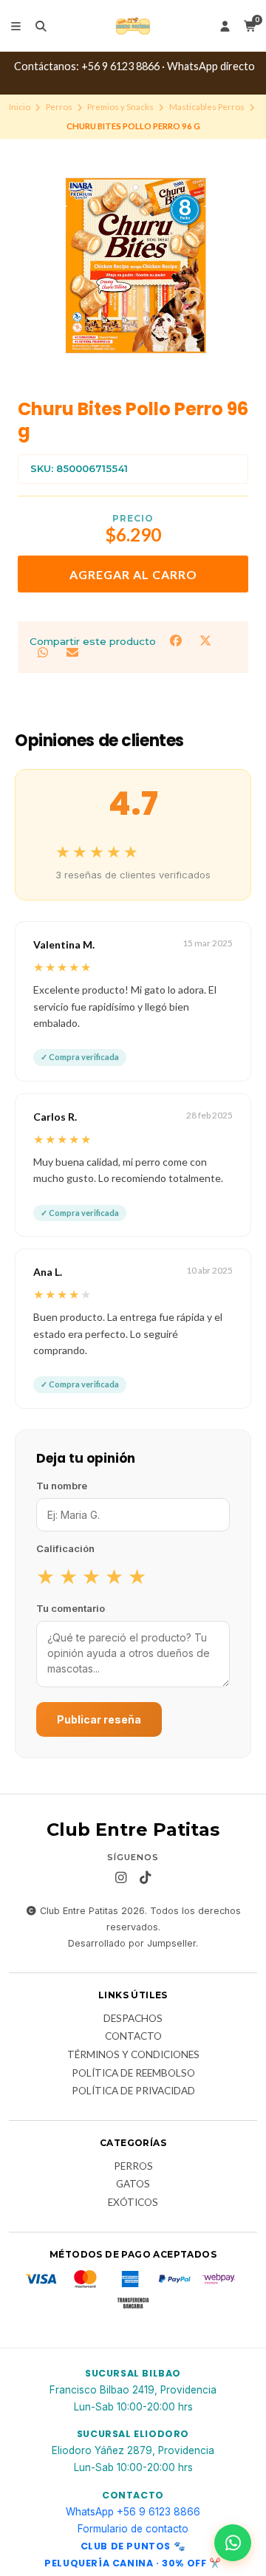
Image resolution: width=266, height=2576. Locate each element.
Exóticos (133, 2203)
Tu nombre (62, 1486)
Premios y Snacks (120, 107)
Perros (59, 107)
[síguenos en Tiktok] (146, 1878)
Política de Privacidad (133, 2091)
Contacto (133, 2037)
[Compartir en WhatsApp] (44, 653)
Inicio (20, 107)
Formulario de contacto (133, 2529)
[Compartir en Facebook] (177, 640)
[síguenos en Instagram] (121, 1878)
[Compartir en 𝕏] (205, 640)
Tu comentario (71, 1608)
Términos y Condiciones (133, 2055)
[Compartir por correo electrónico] (72, 653)
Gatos (133, 2184)
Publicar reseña (99, 1719)
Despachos (133, 2019)
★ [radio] (45, 1576)
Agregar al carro (133, 574)
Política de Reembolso (133, 2074)
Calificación (65, 1548)
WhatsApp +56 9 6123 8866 (133, 2512)
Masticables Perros (207, 107)
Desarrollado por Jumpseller (132, 1943)
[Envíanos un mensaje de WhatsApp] (233, 2543)
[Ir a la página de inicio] (133, 26)
